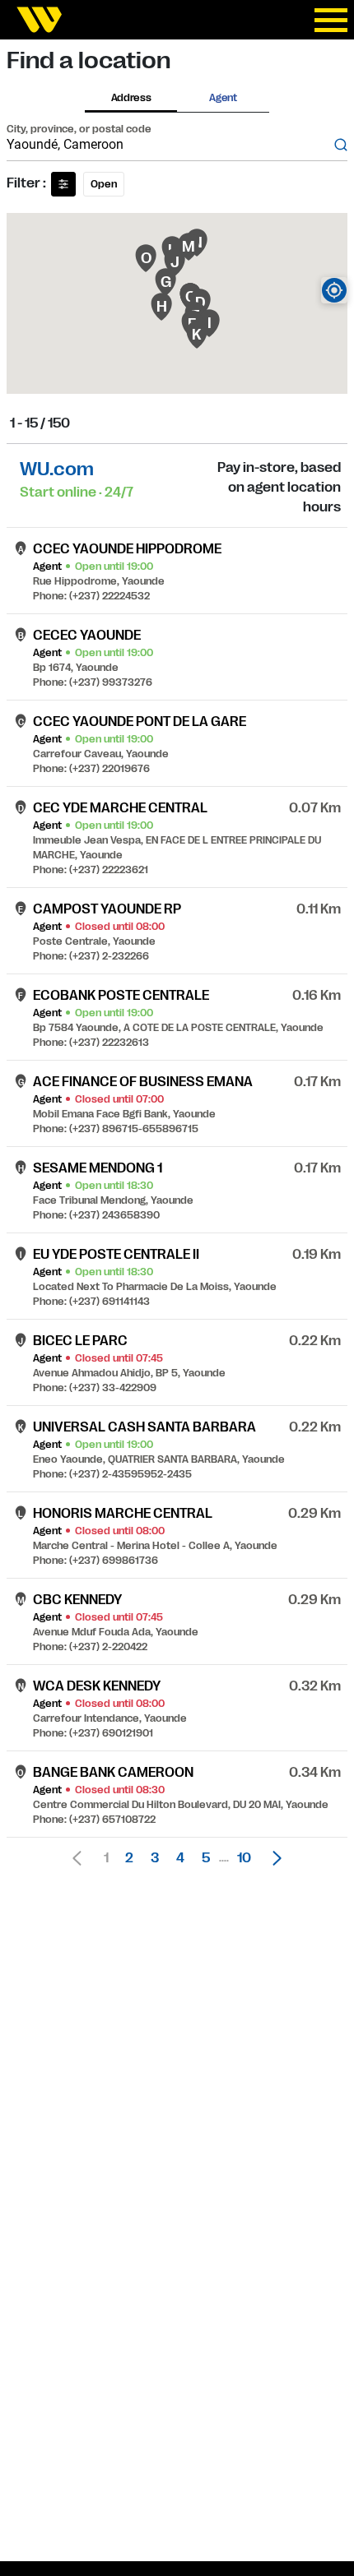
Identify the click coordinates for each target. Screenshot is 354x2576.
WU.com (57, 469)
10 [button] (244, 1858)
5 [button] (206, 1858)
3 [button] (155, 1858)
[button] (272, 1858)
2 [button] (129, 1858)
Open (104, 184)
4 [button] (180, 1858)
